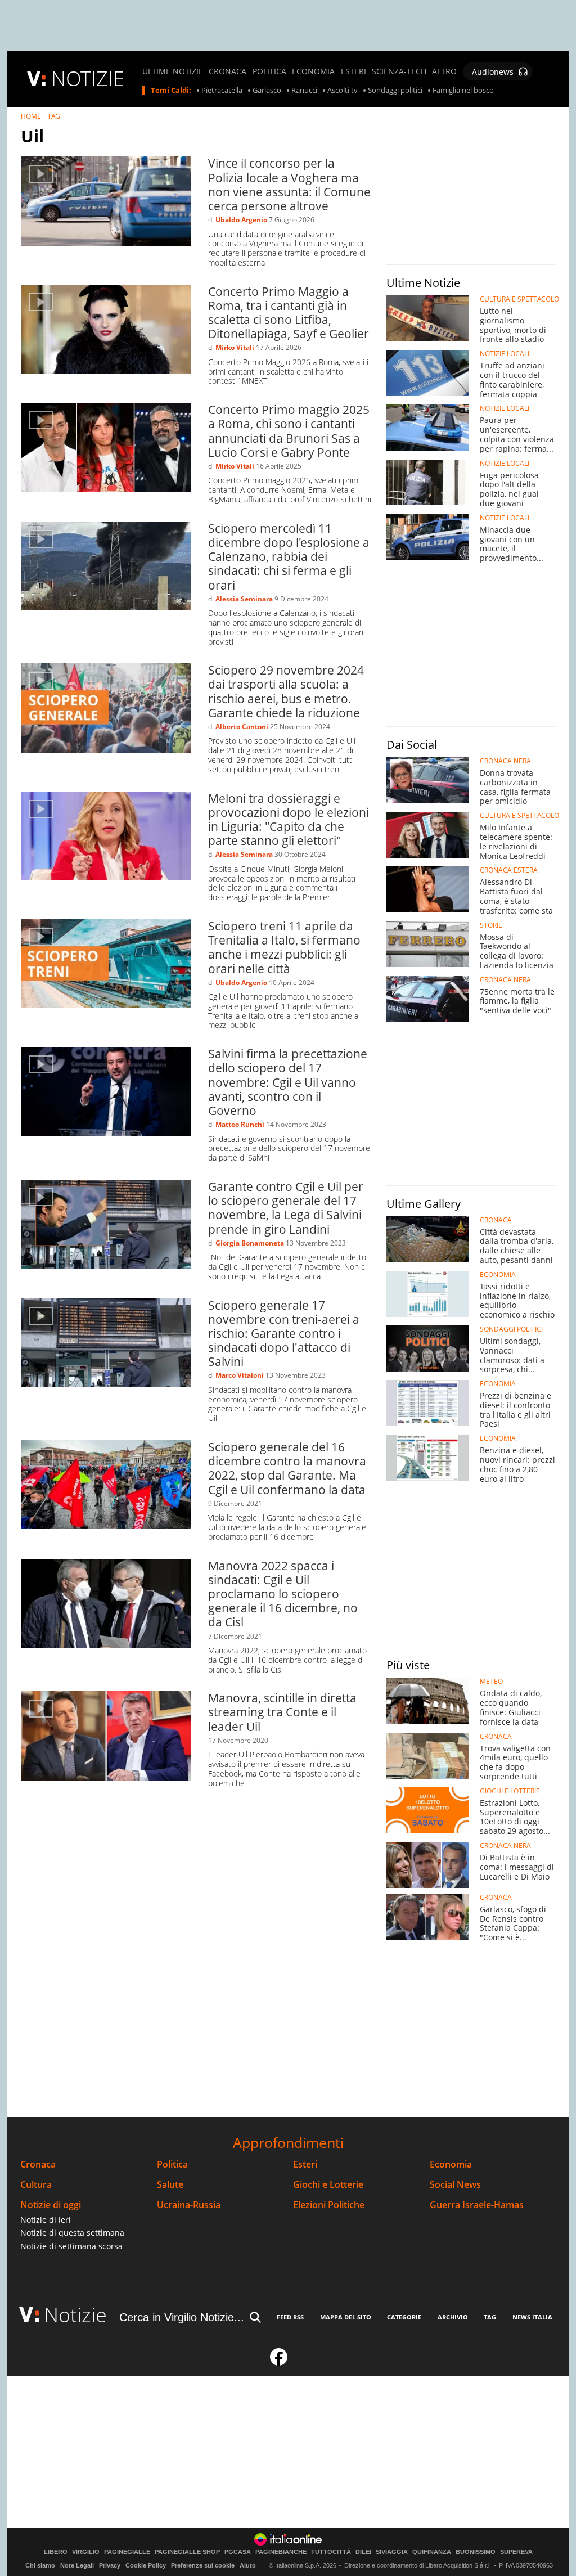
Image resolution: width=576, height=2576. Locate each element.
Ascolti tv (343, 91)
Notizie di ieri (46, 2220)
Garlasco (267, 91)
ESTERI (354, 71)
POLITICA (269, 71)
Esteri (305, 2164)
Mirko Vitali (235, 347)
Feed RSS (290, 2317)
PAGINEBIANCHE (281, 2552)
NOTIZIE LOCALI (505, 354)
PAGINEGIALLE (127, 2552)
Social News (455, 2185)
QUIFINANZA (432, 2552)
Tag (490, 2317)
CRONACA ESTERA (509, 870)
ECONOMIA (313, 71)
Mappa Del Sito (346, 2317)
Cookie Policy (146, 2565)
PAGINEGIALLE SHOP (187, 2552)
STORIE (491, 925)
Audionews (493, 72)
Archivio (453, 2317)
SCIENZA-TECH (399, 71)
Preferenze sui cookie (203, 2565)
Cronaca (38, 2164)
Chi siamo (40, 2565)
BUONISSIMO (476, 2552)
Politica (172, 2164)
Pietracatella (222, 91)
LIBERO (56, 2552)
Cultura (36, 2185)
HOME (31, 116)
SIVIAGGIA (392, 2552)
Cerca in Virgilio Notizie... (182, 2317)
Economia (451, 2164)
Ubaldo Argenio (241, 220)
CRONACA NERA (505, 761)
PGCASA (238, 2552)
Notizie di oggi (51, 2205)
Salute (170, 2185)
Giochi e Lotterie (328, 2185)
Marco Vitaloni (240, 1375)
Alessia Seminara (244, 599)
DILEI (363, 2552)
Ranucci (304, 91)
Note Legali (77, 2565)
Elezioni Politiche (329, 2205)
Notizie (75, 2315)
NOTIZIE (88, 78)
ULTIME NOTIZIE (173, 71)
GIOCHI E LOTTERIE (510, 1791)
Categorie (404, 2317)
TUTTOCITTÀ (331, 2552)
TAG (54, 116)
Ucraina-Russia (189, 2205)
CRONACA (228, 71)
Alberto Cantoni (242, 727)
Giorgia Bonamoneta (250, 1243)
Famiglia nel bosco (463, 91)
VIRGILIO (86, 2552)
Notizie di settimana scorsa (71, 2246)
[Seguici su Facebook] (279, 2362)
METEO (491, 1682)
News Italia (532, 2317)
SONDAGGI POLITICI (511, 1329)
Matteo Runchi (240, 1124)
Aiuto (248, 2565)
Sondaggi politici (395, 91)
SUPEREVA (516, 2552)
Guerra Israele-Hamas (477, 2205)
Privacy (110, 2565)
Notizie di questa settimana (72, 2233)
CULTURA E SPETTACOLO (519, 299)
